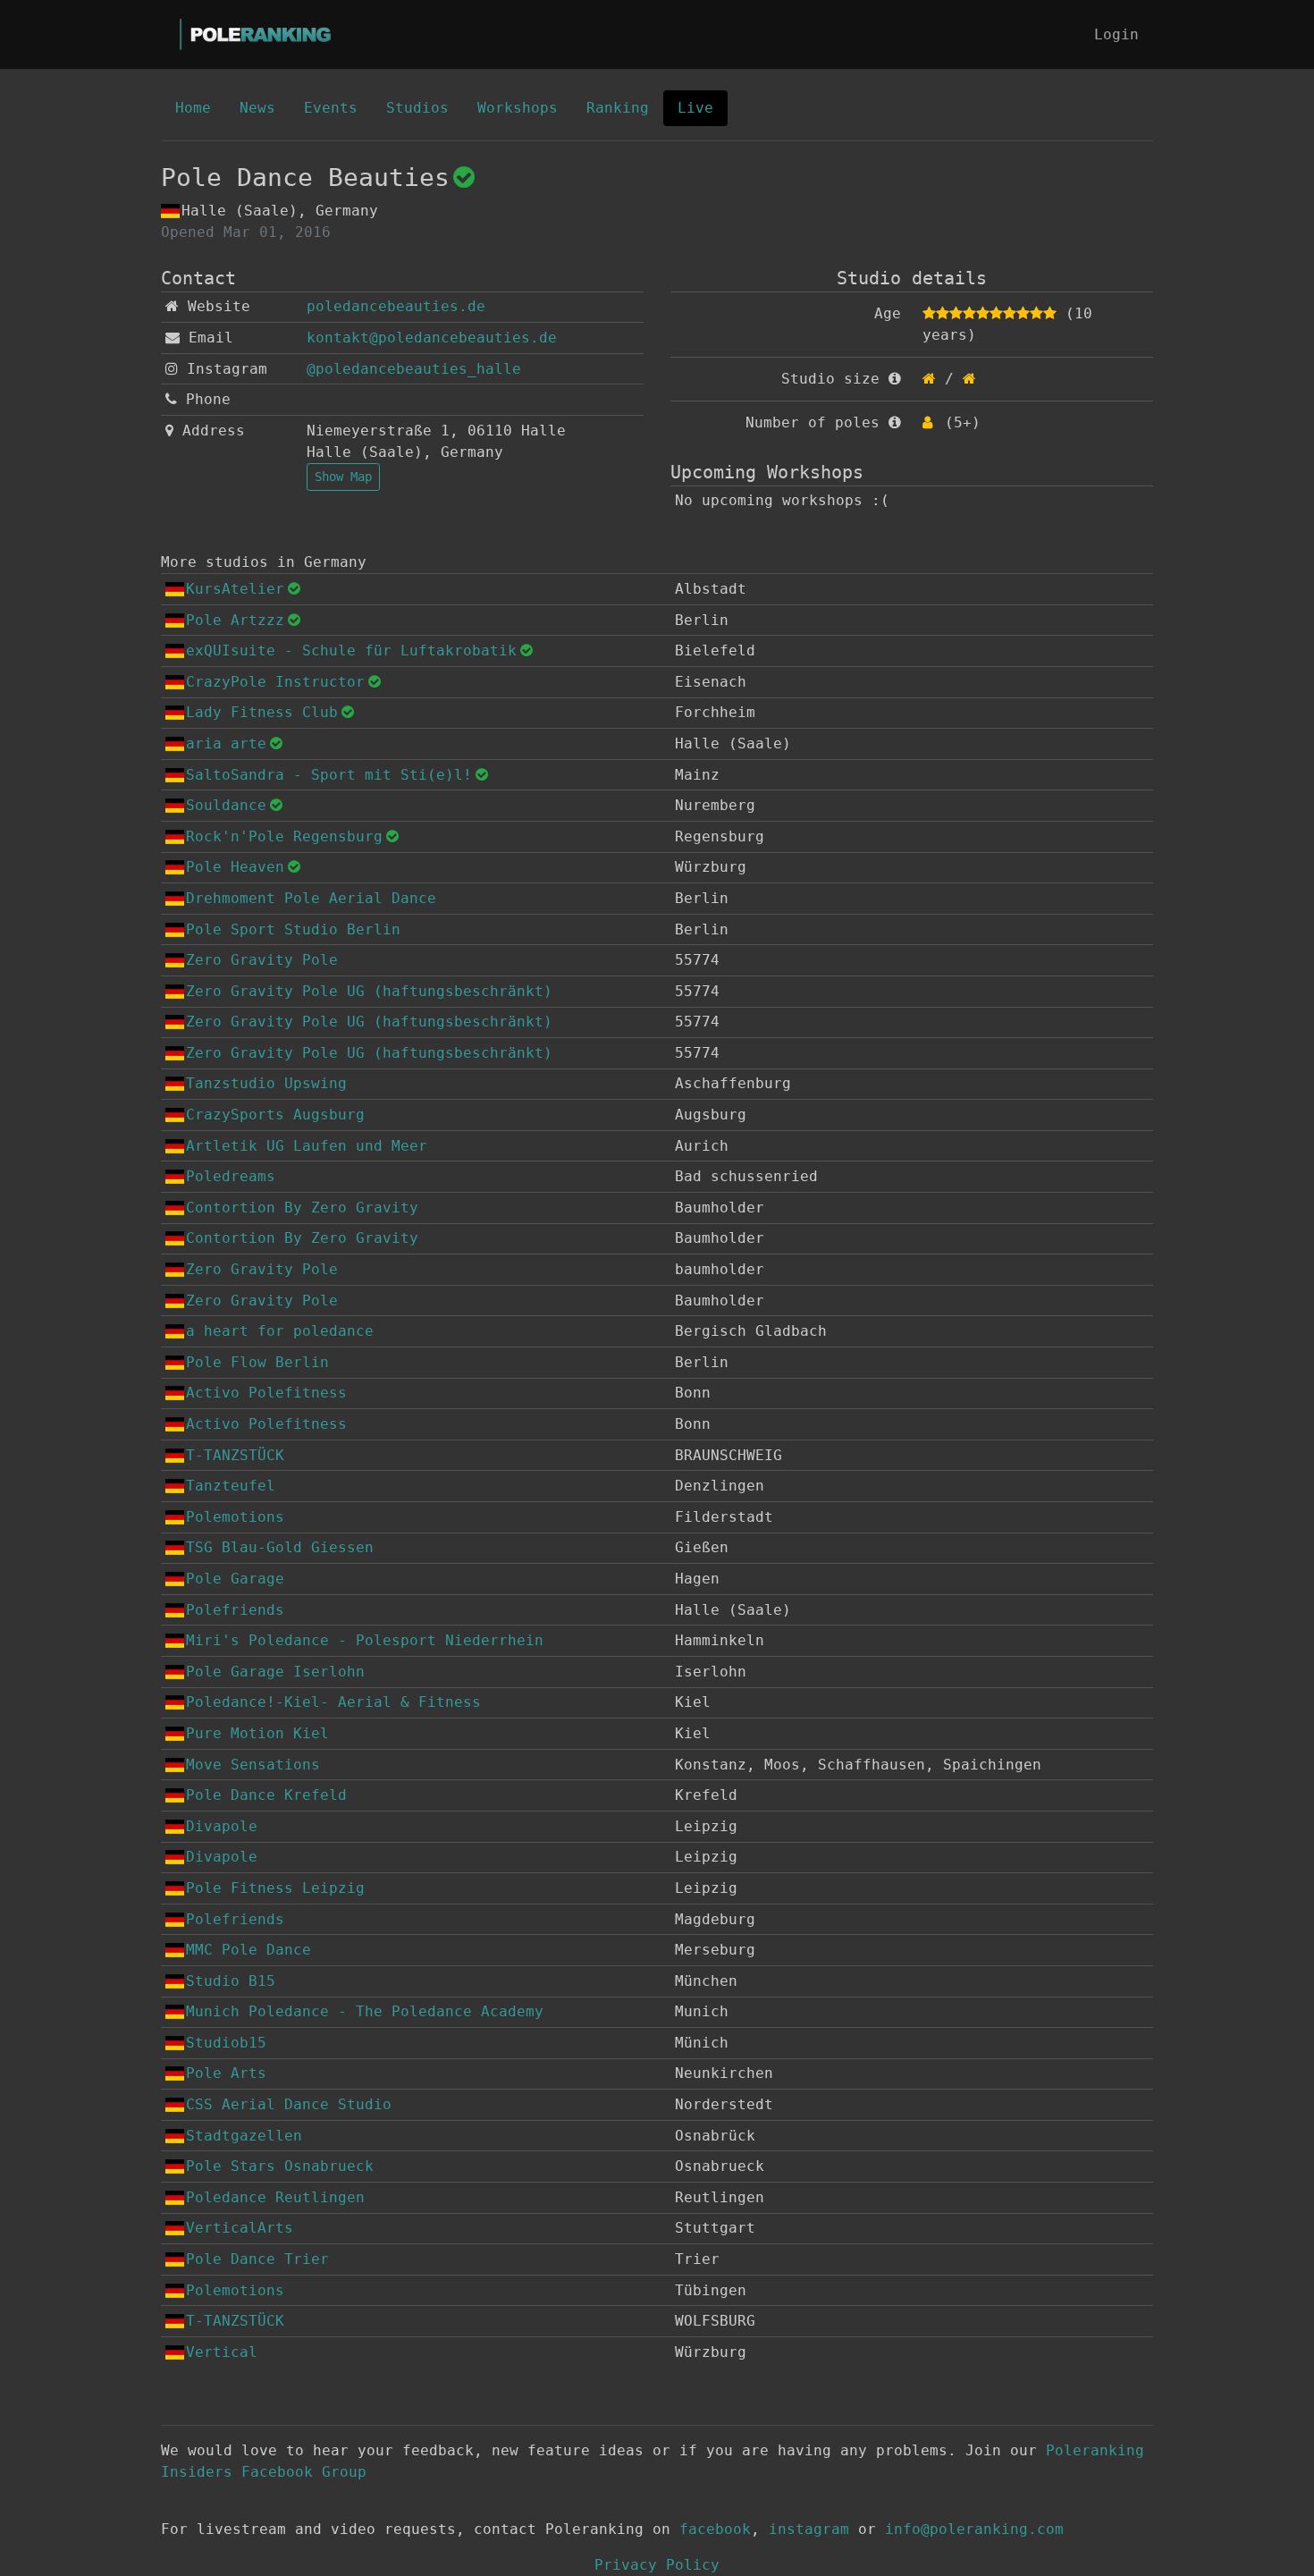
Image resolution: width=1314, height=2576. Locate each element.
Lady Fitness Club (262, 712)
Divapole (222, 1826)
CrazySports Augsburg (275, 1115)
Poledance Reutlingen (275, 2197)
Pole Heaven (235, 867)
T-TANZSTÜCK (235, 1455)
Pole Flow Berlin (257, 1362)
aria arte (226, 743)
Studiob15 (226, 2043)
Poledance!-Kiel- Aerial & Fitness (333, 1702)
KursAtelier (235, 589)
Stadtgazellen (244, 2136)
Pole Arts (226, 2073)
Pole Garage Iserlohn (275, 1672)
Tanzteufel (231, 1486)
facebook (715, 2529)
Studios (417, 108)
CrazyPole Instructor (275, 682)
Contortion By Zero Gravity (302, 1208)
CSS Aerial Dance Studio (289, 2104)
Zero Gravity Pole (262, 960)
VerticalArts (240, 2228)
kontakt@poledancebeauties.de (432, 338)
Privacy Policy (657, 2565)
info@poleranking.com (974, 2529)
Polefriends (235, 1610)
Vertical (222, 2352)
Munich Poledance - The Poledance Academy (365, 2011)
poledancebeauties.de (396, 306)
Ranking (618, 108)
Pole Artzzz (235, 620)
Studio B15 (231, 1981)
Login (1116, 34)
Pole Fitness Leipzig (275, 1888)
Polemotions (235, 1517)
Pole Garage (235, 1579)
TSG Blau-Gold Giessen (280, 1547)
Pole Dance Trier (257, 2259)
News (257, 108)
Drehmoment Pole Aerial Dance (311, 898)
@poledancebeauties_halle (414, 369)
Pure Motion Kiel (257, 1733)
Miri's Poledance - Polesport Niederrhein (365, 1640)
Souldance (226, 805)
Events (331, 108)
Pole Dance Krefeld (266, 1795)
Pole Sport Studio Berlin (293, 929)
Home (193, 108)
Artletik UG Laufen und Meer (307, 1146)
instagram (809, 2529)
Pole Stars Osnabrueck (280, 2166)
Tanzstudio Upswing (266, 1083)
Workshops (518, 108)
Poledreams (231, 1176)
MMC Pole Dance (248, 1950)
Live (695, 108)
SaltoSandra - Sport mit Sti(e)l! (329, 775)
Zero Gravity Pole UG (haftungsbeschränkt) (369, 991)
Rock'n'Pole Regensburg (284, 836)
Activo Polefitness (266, 1393)
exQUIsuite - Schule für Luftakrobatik (351, 650)
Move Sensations (253, 1765)
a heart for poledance (280, 1331)
